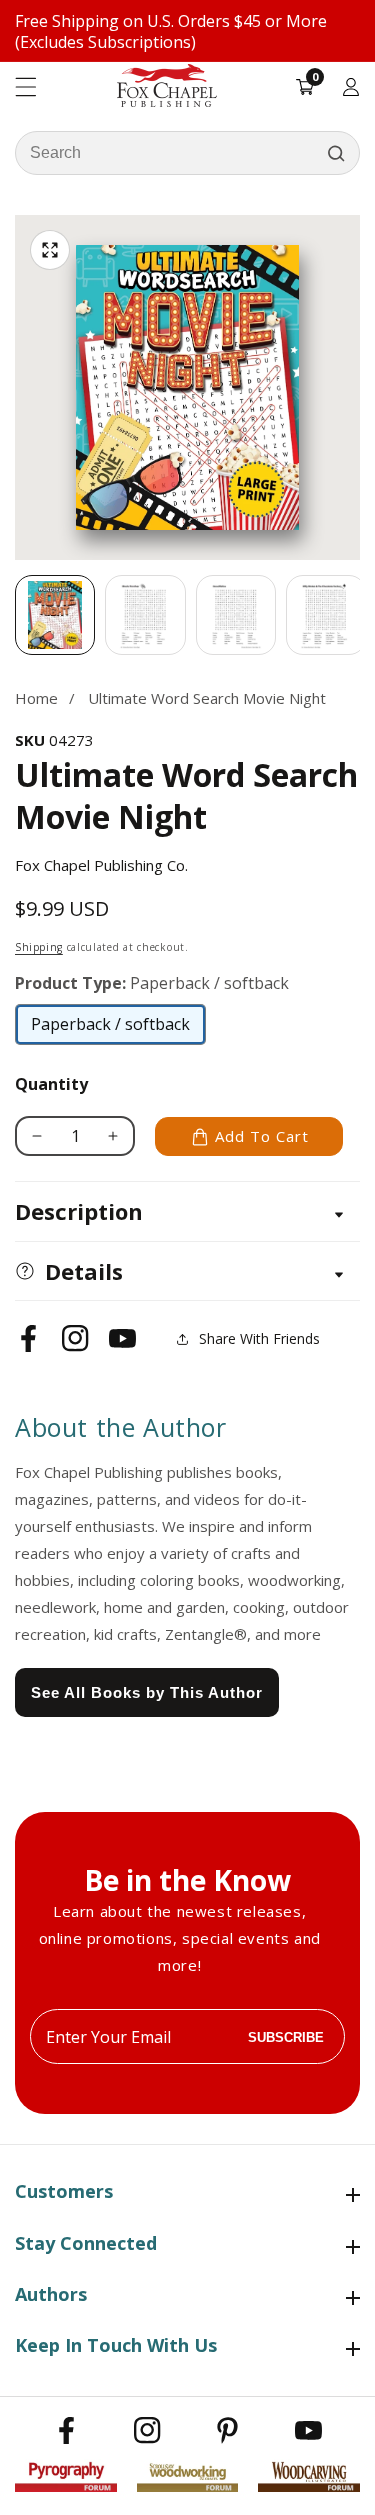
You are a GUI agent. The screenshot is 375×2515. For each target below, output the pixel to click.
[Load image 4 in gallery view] (326, 615)
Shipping (39, 947)
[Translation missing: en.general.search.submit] (336, 153)
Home (36, 698)
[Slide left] (15, 615)
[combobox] (187, 153)
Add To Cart (262, 1136)
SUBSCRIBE (286, 2036)
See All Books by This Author (147, 1692)
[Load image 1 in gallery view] (55, 615)
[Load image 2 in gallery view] (145, 615)
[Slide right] (360, 615)
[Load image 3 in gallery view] (236, 615)
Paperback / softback (110, 1029)
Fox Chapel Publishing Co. (101, 865)
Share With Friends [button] (259, 1338)
